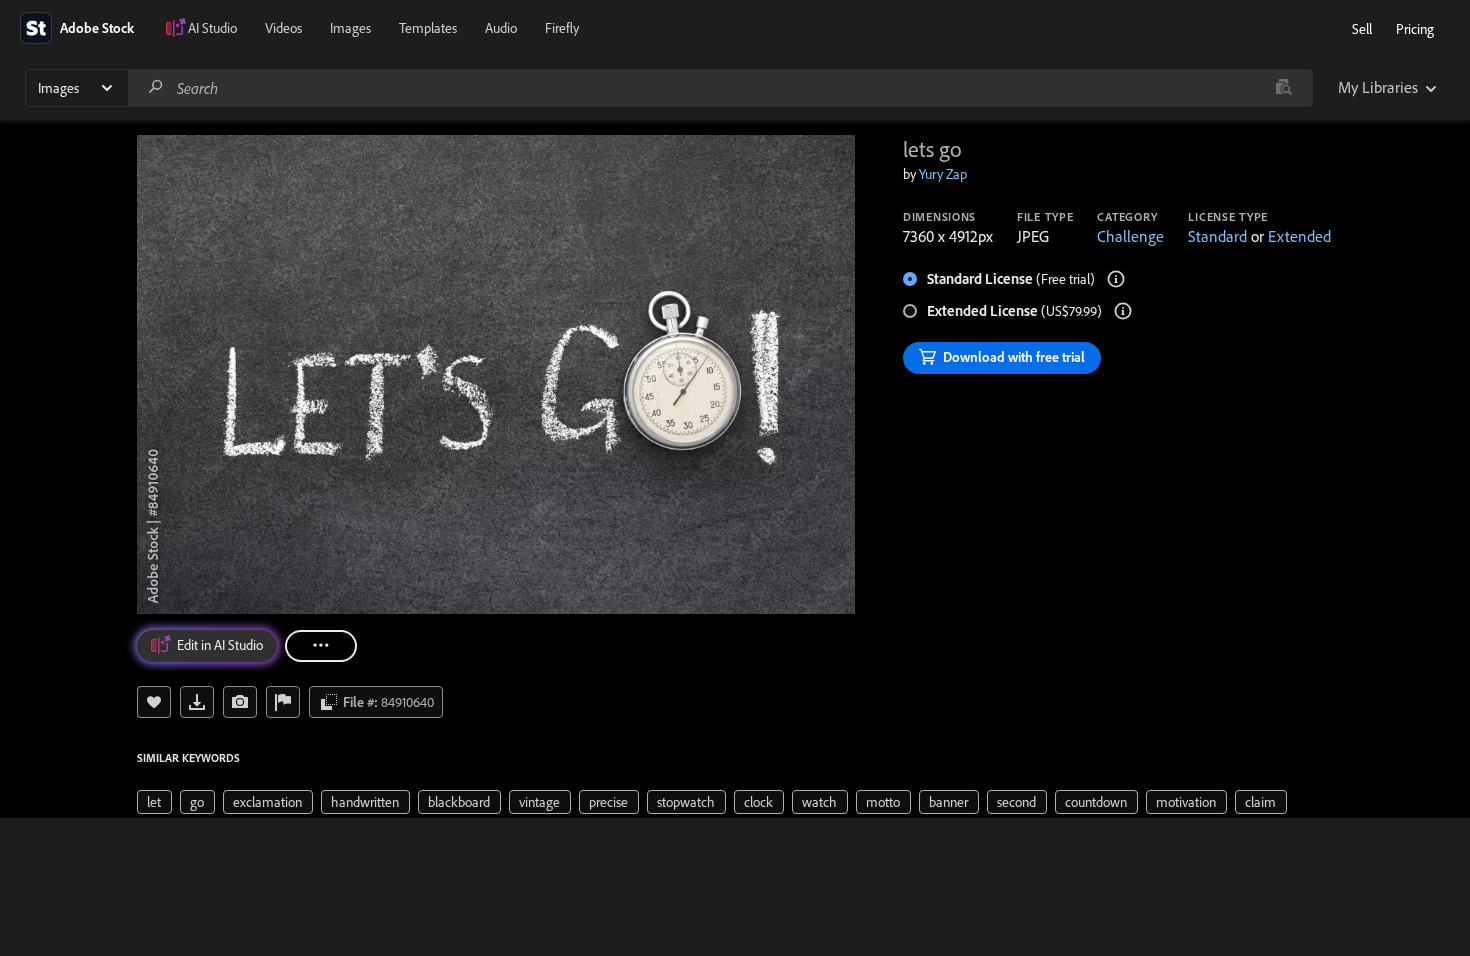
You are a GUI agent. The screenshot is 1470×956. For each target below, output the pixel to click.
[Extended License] (1123, 311)
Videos (283, 28)
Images (350, 28)
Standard (1217, 236)
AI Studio (212, 28)
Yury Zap (943, 174)
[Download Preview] (197, 702)
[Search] (156, 87)
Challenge (1130, 236)
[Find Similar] (240, 702)
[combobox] (720, 88)
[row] (154, 802)
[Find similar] (1283, 88)
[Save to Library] (154, 702)
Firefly (562, 28)
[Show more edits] (321, 646)
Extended (1299, 236)
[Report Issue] (283, 702)
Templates (428, 28)
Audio (501, 28)
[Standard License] (1116, 279)
